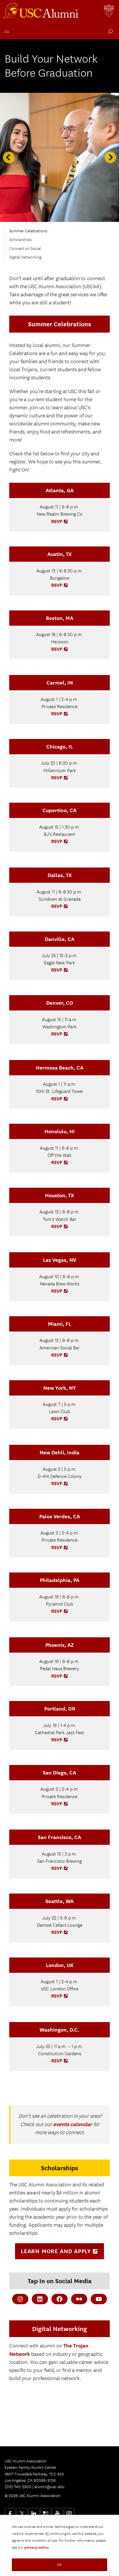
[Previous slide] (9, 157)
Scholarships (20, 240)
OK (59, 2565)
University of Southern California (109, 12)
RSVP (60, 522)
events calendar (73, 2124)
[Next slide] (110, 157)
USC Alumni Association (42, 12)
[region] (59, 2545)
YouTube (57, 2513)
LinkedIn (34, 2513)
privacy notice (37, 2547)
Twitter (22, 2513)
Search (109, 32)
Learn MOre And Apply (62, 2253)
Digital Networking (25, 257)
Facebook (10, 2513)
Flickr (46, 2513)
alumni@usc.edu (49, 2487)
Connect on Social (25, 248)
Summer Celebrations (28, 231)
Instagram (69, 2513)
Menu (6, 31)
